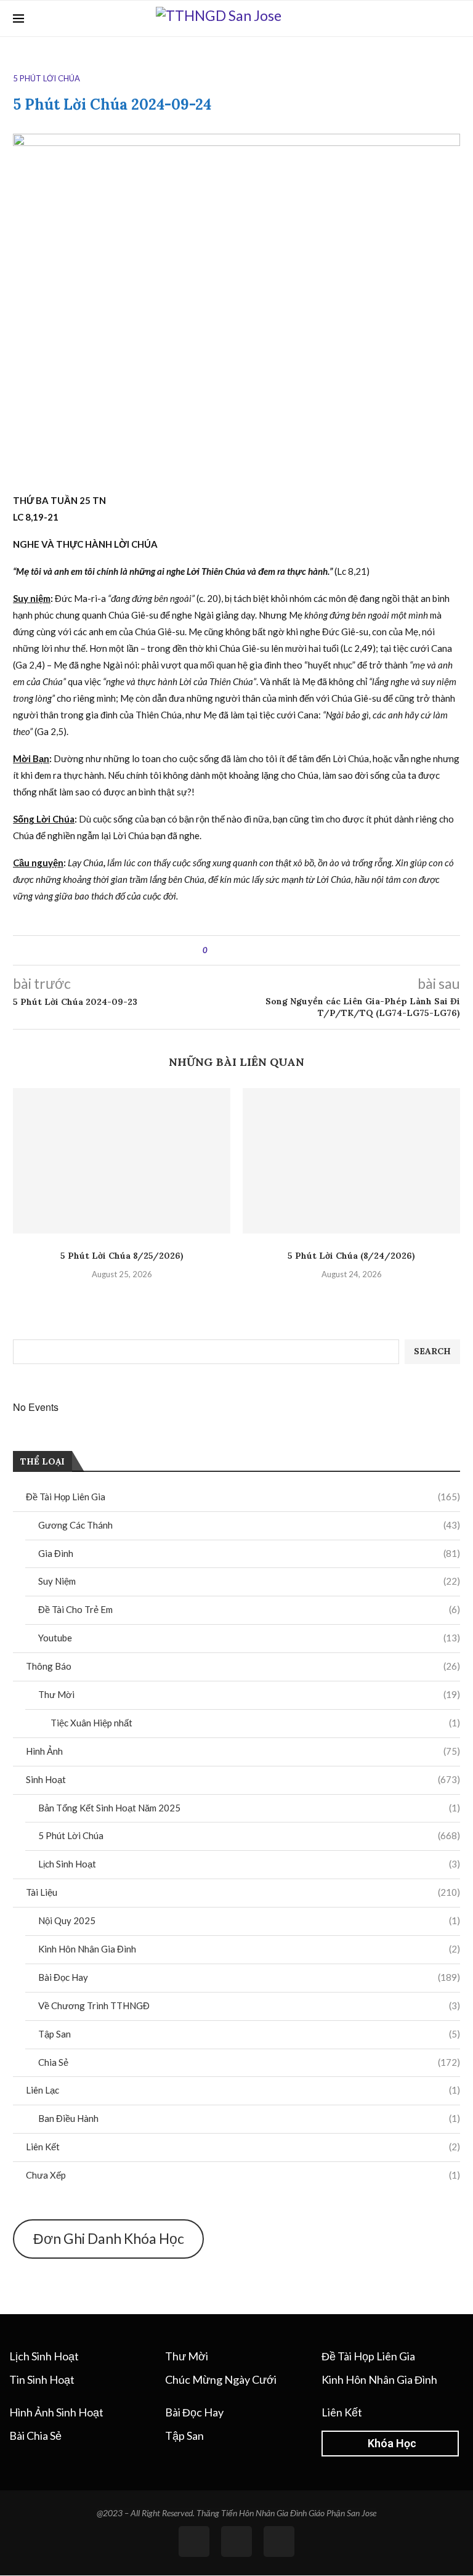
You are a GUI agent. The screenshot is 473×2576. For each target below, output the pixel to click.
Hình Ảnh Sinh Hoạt (56, 2412)
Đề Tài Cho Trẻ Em (249, 1609)
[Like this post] (214, 950)
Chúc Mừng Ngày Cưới (221, 2379)
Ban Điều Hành (249, 2118)
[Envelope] (279, 2541)
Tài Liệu (243, 1892)
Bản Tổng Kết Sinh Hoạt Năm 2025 (249, 1808)
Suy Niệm (249, 1581)
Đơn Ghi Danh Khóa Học (109, 2238)
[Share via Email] (263, 950)
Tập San (249, 2034)
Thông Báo (243, 1666)
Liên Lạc (243, 2090)
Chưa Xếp (243, 2175)
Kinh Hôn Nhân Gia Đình (249, 1949)
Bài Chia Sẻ (35, 2436)
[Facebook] (435, 18)
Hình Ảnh (243, 1751)
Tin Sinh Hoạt (42, 2379)
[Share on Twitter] (239, 950)
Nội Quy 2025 (249, 1920)
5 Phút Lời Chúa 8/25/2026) (122, 1256)
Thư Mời (249, 1694)
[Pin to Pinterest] (251, 950)
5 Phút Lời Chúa (249, 1835)
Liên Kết (243, 2147)
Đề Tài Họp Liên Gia (243, 1497)
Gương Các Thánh (249, 1525)
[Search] (454, 18)
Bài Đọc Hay (249, 1977)
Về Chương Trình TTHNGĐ (249, 2005)
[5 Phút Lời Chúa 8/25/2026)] (122, 1160)
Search (432, 1351)
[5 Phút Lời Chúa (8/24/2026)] (351, 1160)
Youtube (249, 1638)
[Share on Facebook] (228, 950)
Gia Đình (249, 1553)
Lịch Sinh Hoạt (249, 1864)
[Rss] (236, 2541)
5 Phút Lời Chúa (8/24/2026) (351, 1256)
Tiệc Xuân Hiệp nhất (255, 1723)
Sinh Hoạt (243, 1779)
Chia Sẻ (249, 2062)
